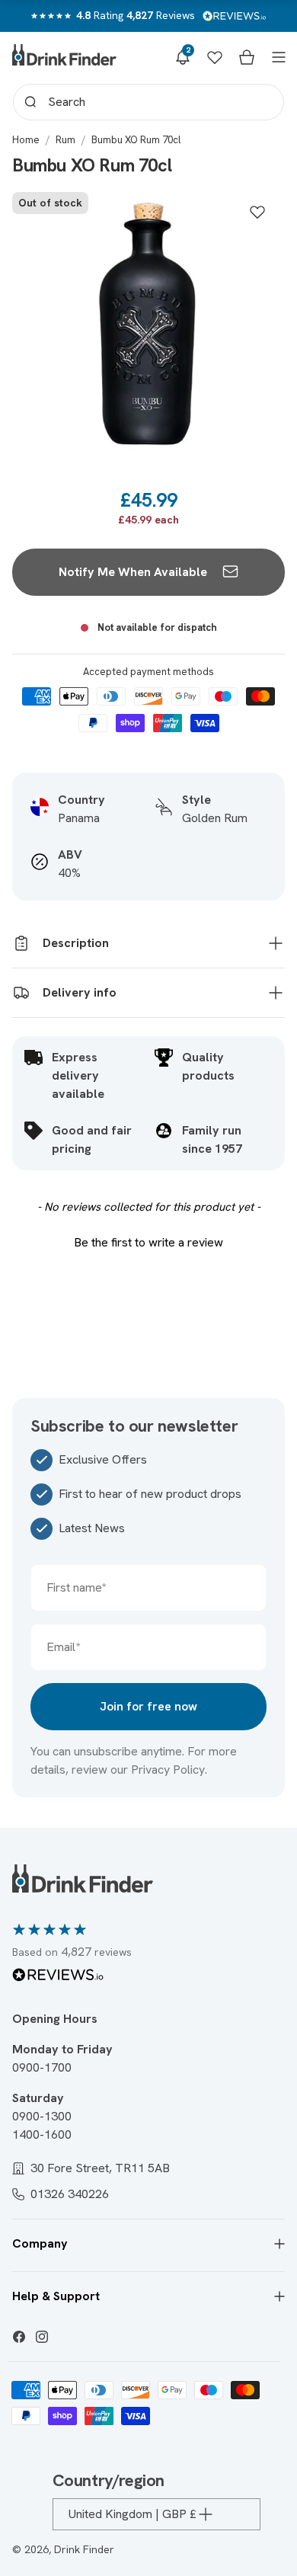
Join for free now (148, 1706)
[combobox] (148, 102)
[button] (183, 57)
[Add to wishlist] (257, 212)
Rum (65, 140)
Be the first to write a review (148, 1242)
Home (26, 140)
